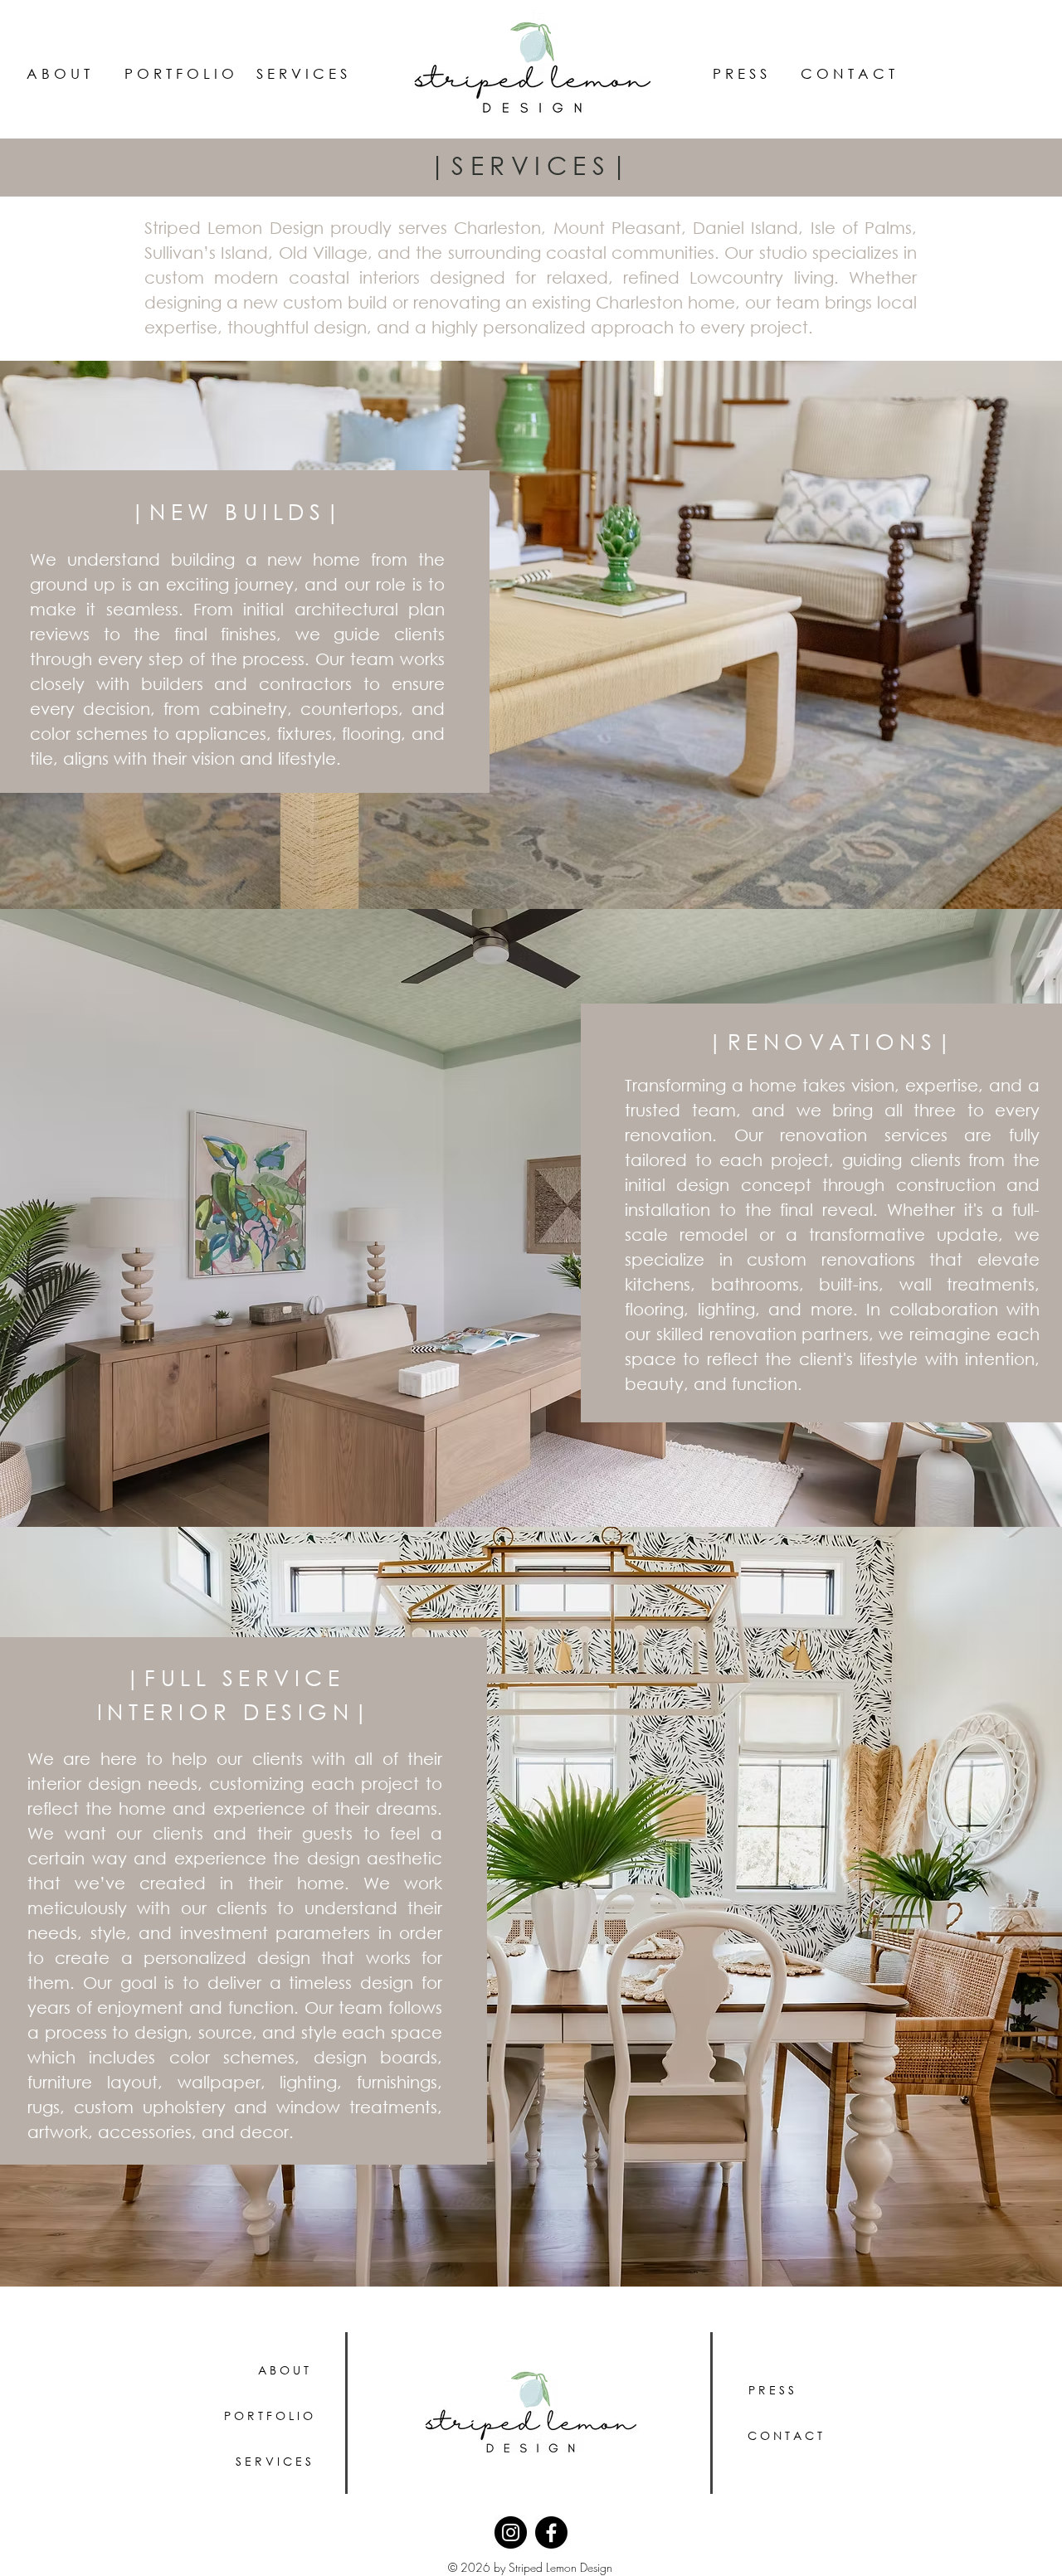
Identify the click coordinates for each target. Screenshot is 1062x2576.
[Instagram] (511, 2532)
